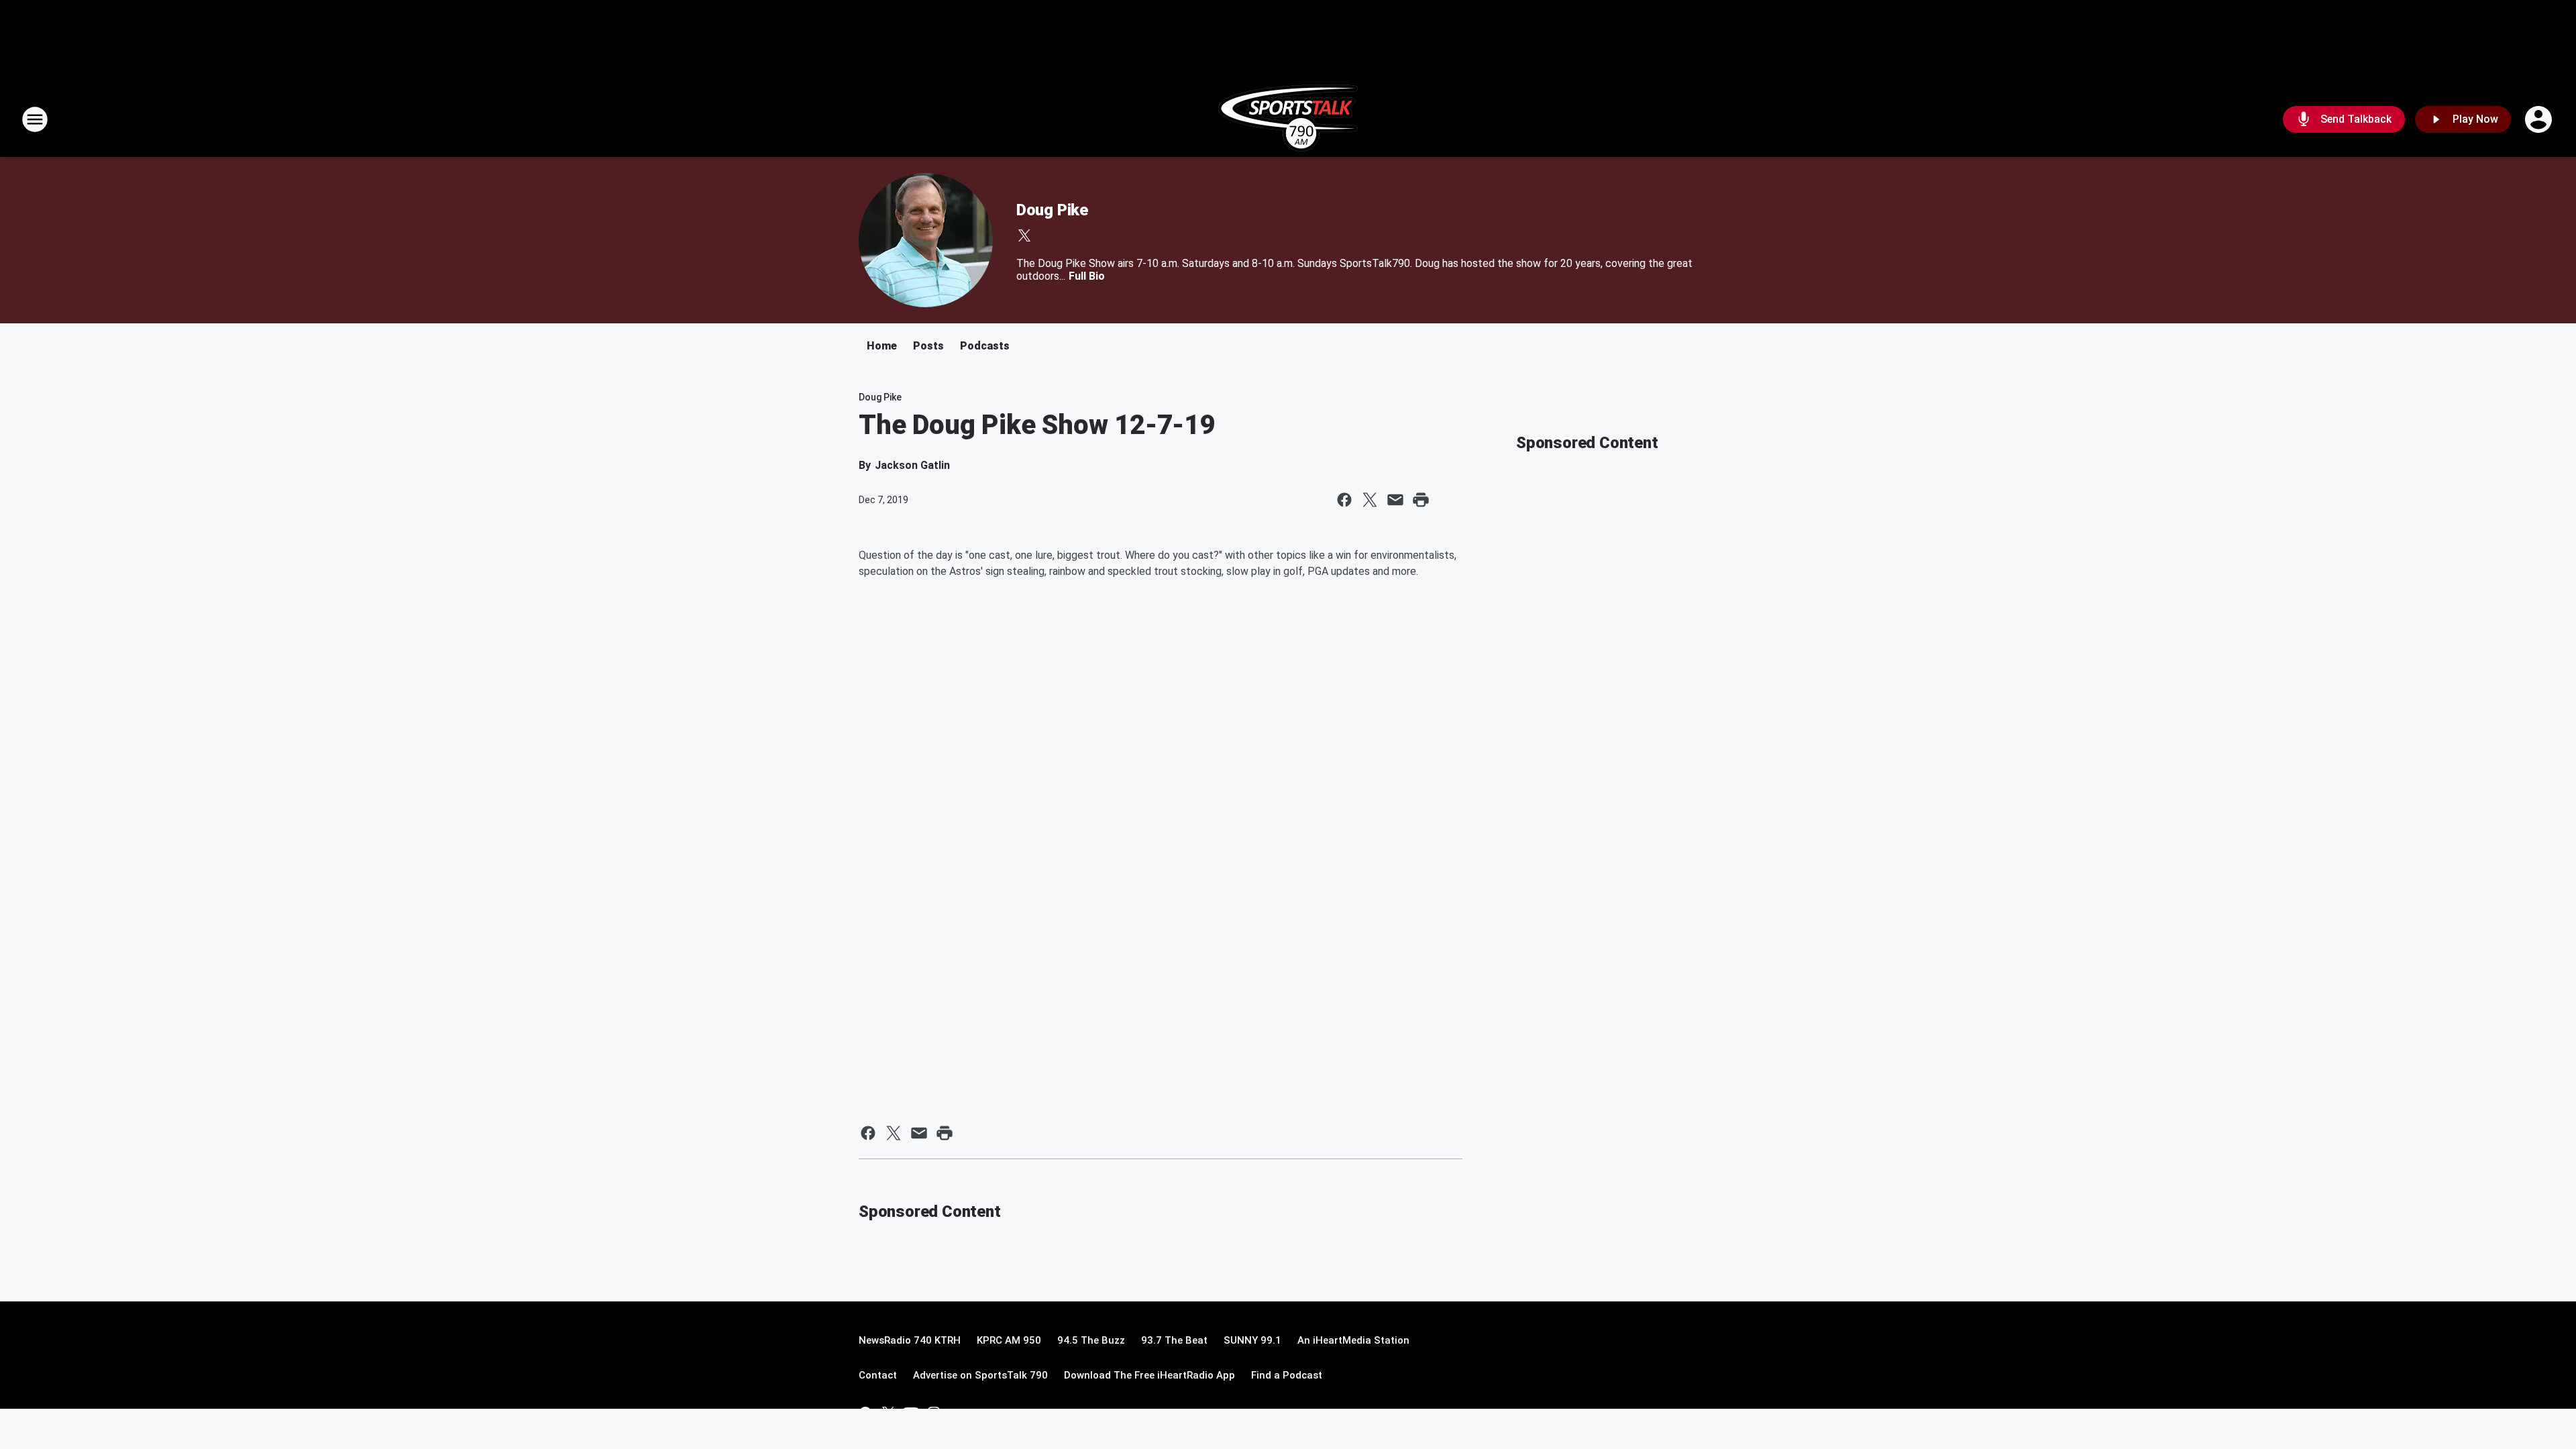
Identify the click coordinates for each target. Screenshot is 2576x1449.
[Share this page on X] (1370, 500)
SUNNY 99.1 (1252, 1340)
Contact (878, 1375)
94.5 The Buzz (1091, 1340)
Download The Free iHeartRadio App (1149, 1375)
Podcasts (985, 346)
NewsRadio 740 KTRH (910, 1340)
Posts (928, 346)
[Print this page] (1421, 500)
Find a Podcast (1287, 1375)
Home (882, 346)
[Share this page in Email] (1395, 500)
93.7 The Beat (1174, 1340)
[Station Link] (1288, 119)
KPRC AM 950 (1009, 1340)
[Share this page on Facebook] (1344, 500)
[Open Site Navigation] (35, 119)
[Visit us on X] (1024, 235)
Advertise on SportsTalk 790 (980, 1375)
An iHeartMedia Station (1353, 1340)
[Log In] (2540, 119)
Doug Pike (1052, 210)
